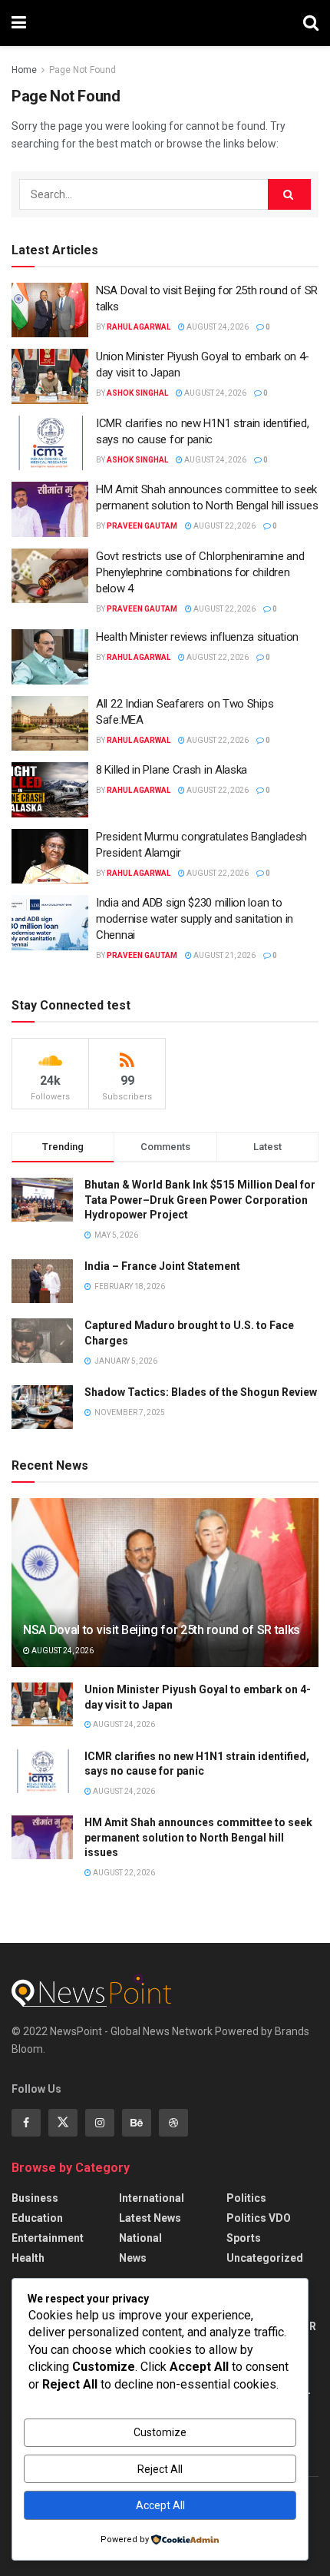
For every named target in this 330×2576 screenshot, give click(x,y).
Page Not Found (82, 70)
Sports (244, 2238)
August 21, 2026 (224, 955)
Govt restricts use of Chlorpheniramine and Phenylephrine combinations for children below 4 (200, 572)
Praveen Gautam (142, 526)
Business (35, 2198)
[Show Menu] (19, 23)
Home (24, 70)
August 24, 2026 (217, 327)
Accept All (160, 2505)
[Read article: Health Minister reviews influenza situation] (50, 657)
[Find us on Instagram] (100, 2123)
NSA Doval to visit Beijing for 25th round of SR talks (162, 1630)
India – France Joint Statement (162, 1266)
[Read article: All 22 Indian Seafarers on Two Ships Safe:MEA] (50, 724)
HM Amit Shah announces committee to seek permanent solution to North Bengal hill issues (198, 1837)
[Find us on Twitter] (63, 2123)
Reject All (160, 2469)
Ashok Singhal (137, 393)
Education (37, 2218)
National (140, 2238)
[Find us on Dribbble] (173, 2123)
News (133, 2258)
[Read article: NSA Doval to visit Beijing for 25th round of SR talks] (50, 310)
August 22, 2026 (224, 526)
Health (28, 2258)
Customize (160, 2432)
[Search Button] (311, 23)
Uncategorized (265, 2258)
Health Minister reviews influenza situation (197, 637)
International (152, 2198)
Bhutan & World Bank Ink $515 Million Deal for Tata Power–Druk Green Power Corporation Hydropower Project (200, 1200)
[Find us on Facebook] (26, 2123)
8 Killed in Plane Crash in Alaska (172, 770)
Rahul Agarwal (139, 327)
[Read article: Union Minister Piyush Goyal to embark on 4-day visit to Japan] (50, 376)
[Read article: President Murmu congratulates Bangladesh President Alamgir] (50, 857)
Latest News (150, 2218)
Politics (246, 2198)
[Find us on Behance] (137, 2123)
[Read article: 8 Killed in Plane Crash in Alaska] (50, 790)
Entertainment (48, 2238)
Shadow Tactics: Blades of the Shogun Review (201, 1392)
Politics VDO (259, 2218)
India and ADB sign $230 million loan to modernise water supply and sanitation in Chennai (195, 919)
